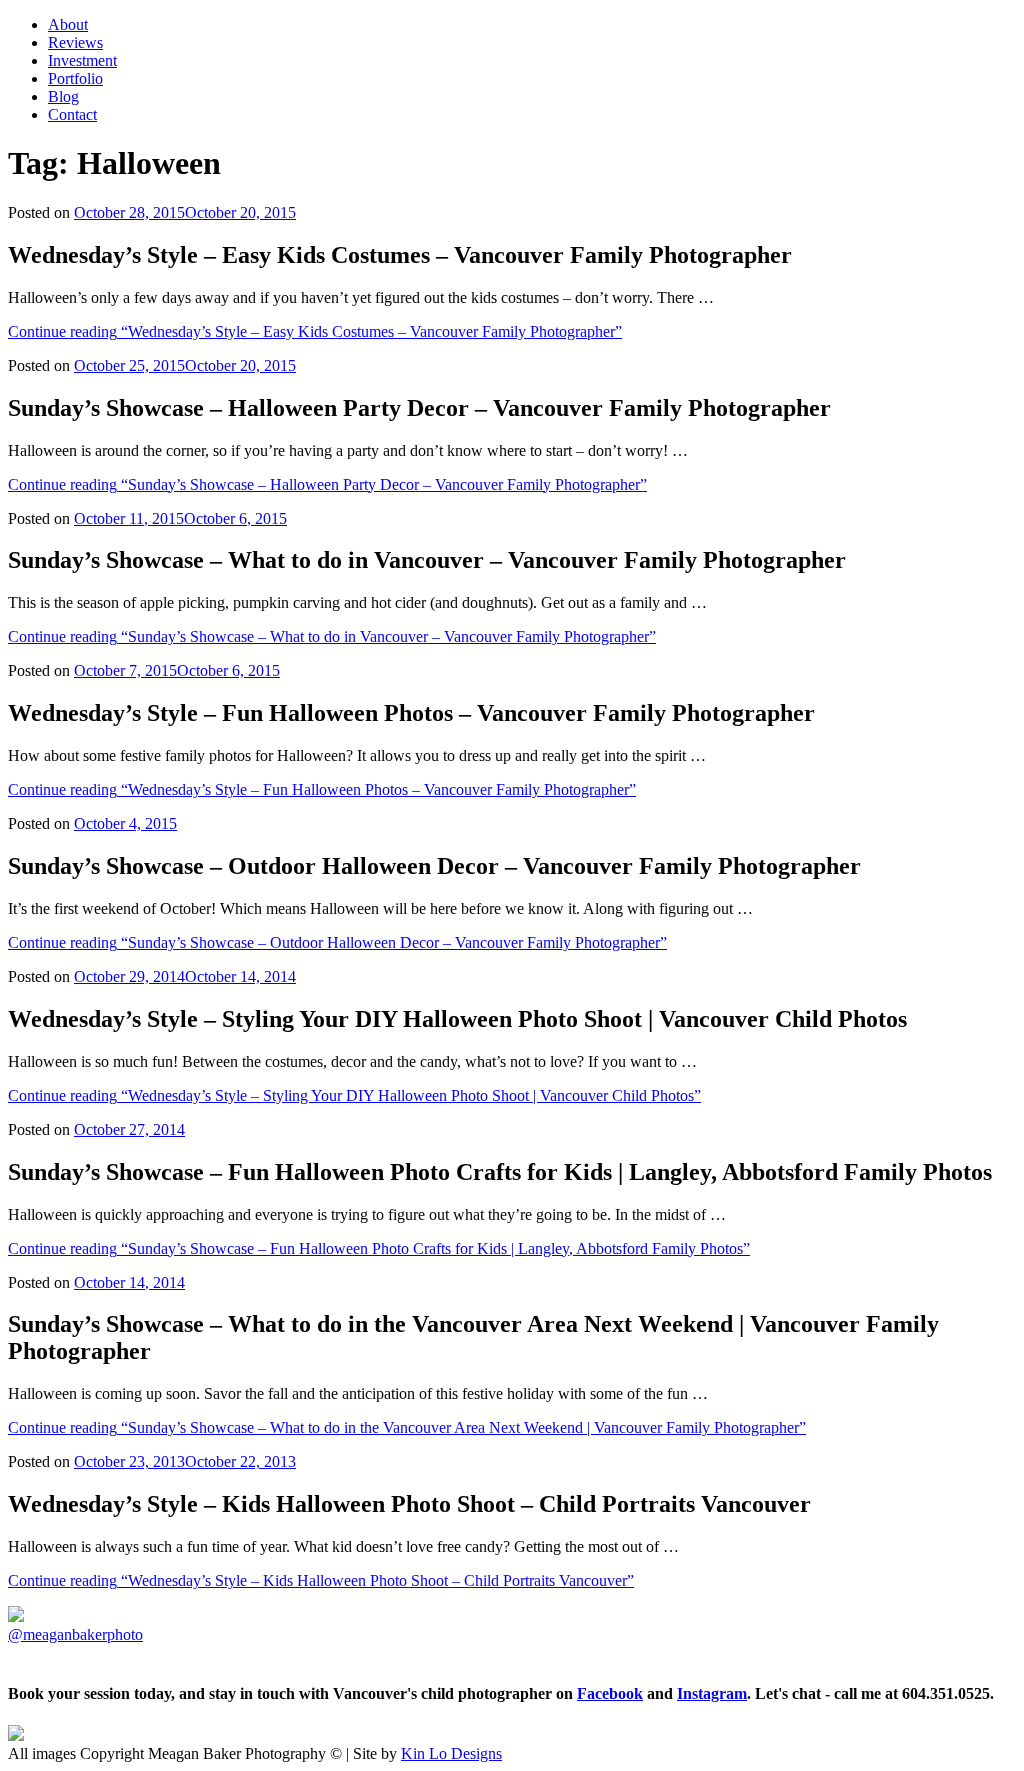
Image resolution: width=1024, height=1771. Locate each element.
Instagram (712, 1693)
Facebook (610, 1693)
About (68, 24)
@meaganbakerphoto (75, 1634)
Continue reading (315, 331)
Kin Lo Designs (451, 1753)
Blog (63, 96)
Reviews (75, 42)
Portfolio (75, 78)
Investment (82, 60)
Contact (72, 114)
